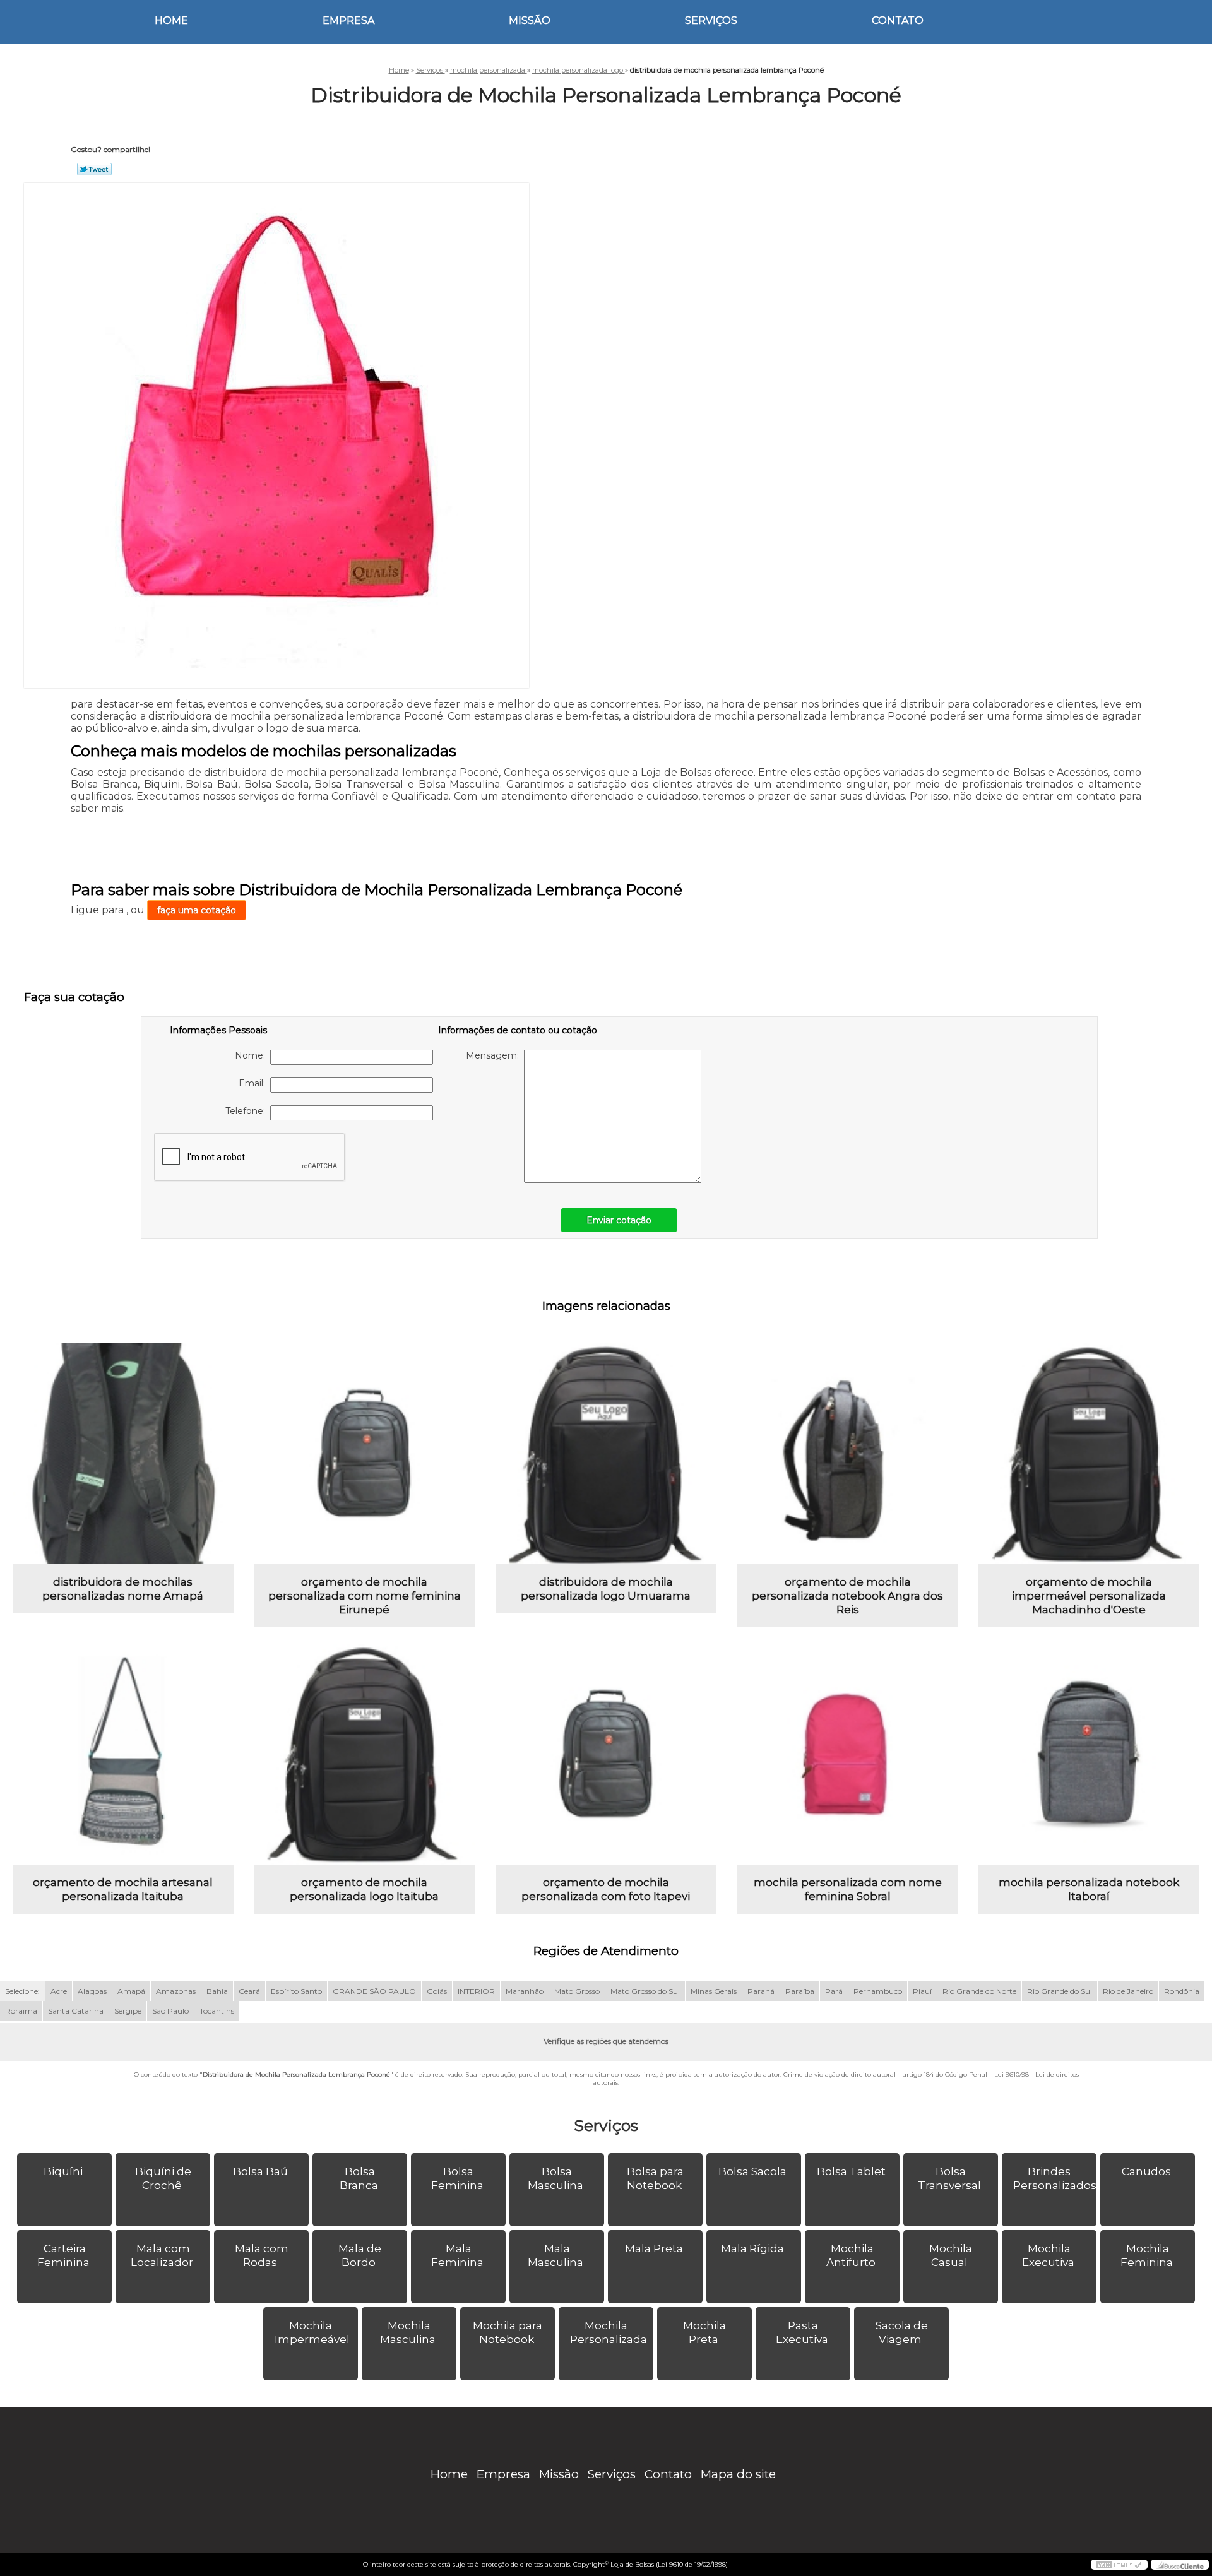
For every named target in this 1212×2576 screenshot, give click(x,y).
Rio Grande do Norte (979, 1991)
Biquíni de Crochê (163, 2178)
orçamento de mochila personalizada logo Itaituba (364, 1889)
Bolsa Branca (359, 2178)
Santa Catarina (76, 2011)
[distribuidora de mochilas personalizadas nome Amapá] (123, 1454)
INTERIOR (476, 1991)
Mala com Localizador (162, 2255)
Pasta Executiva (802, 2332)
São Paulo (170, 2011)
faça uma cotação (197, 910)
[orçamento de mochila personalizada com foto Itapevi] (606, 1754)
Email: (254, 1083)
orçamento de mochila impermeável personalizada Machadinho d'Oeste (1089, 1596)
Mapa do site (738, 2474)
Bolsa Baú (260, 2171)
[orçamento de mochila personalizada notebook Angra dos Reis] (848, 1454)
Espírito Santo (296, 1991)
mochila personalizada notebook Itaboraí (1089, 1889)
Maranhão (525, 1991)
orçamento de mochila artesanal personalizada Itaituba (123, 1889)
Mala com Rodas (262, 2255)
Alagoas (92, 1991)
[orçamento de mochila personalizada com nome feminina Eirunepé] (364, 1454)
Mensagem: (495, 1055)
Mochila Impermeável (312, 2332)
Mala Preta (654, 2248)
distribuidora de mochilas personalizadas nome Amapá (123, 1589)
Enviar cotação (619, 1220)
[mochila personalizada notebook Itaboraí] (1089, 1754)
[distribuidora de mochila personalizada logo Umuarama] (606, 1454)
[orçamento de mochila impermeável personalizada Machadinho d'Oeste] (1089, 1454)
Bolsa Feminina (457, 2178)
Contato (898, 21)
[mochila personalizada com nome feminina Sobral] (848, 1754)
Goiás (437, 1991)
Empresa (348, 21)
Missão (530, 21)
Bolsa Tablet (851, 2171)
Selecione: (22, 1991)
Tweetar (94, 169)
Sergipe (128, 2011)
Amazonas (176, 1991)
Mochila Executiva (1048, 2255)
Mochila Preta (704, 2332)
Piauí (922, 1991)
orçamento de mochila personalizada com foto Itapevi (606, 1889)
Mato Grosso (577, 1991)
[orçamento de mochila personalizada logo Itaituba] (364, 1754)
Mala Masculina (555, 2255)
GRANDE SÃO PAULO (374, 1991)
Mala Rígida (752, 2248)
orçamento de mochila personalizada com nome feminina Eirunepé (365, 1596)
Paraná (761, 1991)
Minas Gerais (714, 1991)
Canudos (1146, 2171)
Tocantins (217, 2011)
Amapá (131, 1991)
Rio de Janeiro (1128, 1991)
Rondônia (1182, 1991)
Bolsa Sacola (752, 2171)
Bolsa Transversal (949, 2178)
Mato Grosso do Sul (645, 1991)
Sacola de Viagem (902, 2332)
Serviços (711, 21)
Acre (59, 1991)
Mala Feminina (457, 2255)
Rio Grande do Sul (1060, 1991)
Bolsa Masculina (555, 2178)
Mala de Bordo (360, 2255)
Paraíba (800, 1991)
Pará (834, 1991)
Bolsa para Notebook (656, 2178)
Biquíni (63, 2171)
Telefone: (248, 1111)
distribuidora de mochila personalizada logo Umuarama (606, 1589)
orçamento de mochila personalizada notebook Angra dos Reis (847, 1596)
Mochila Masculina (408, 2332)
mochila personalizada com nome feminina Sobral (848, 1889)
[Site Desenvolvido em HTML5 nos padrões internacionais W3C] (1119, 2565)
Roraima (21, 2011)
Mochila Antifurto (851, 2255)
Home (171, 21)
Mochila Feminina (1147, 2255)
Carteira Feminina (63, 2255)
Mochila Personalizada (609, 2332)
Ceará (249, 1991)
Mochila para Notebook (508, 2332)
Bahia (217, 1991)
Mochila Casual (951, 2255)
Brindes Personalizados (1055, 2178)
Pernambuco (878, 1991)
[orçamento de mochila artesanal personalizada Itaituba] (123, 1754)
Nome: (252, 1055)
